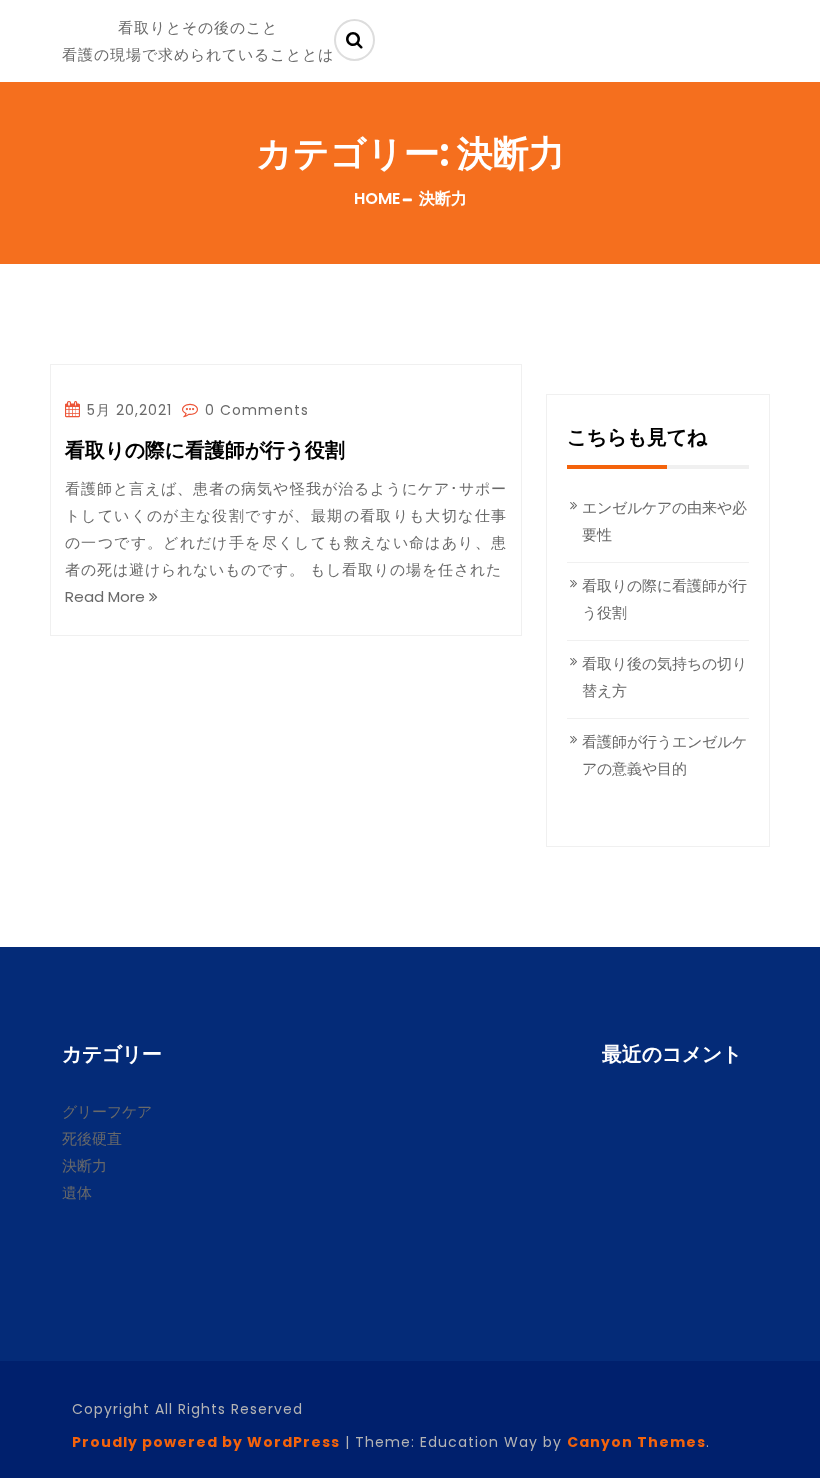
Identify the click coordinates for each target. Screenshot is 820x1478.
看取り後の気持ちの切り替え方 (664, 677)
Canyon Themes (636, 1442)
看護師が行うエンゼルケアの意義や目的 (664, 755)
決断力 (84, 1165)
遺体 (77, 1192)
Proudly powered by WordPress (206, 1442)
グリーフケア (107, 1111)
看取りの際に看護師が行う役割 (205, 451)
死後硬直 (92, 1138)
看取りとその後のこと (198, 27)
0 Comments (254, 410)
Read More (107, 596)
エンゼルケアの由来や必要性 (664, 521)
